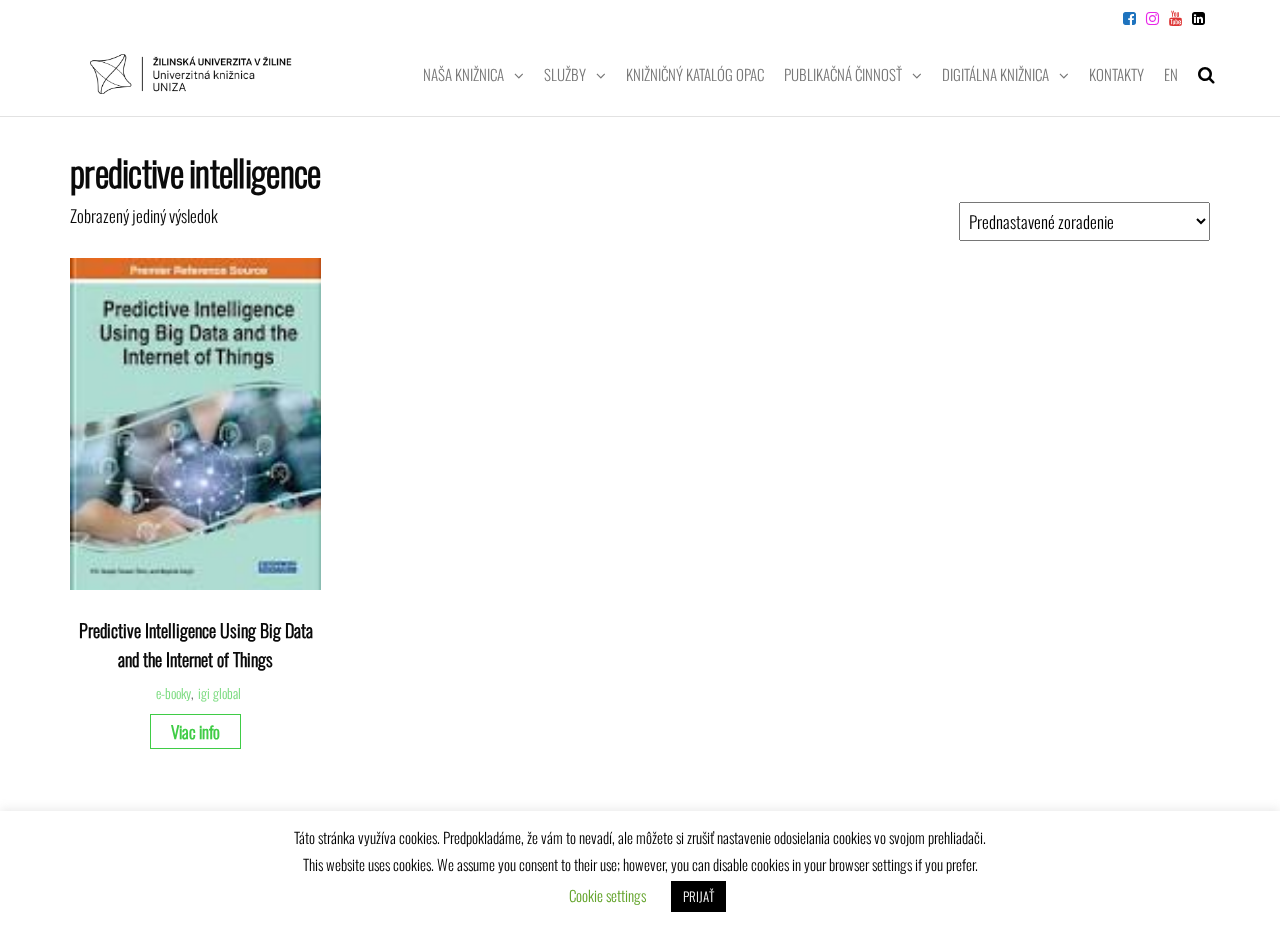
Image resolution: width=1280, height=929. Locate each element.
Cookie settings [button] (607, 895)
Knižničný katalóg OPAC (695, 74)
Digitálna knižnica (995, 74)
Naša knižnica (463, 74)
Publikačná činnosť (843, 74)
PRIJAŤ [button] (698, 896)
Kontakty (1116, 74)
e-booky (173, 693)
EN (1171, 74)
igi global (219, 693)
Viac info (195, 731)
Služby (565, 74)
